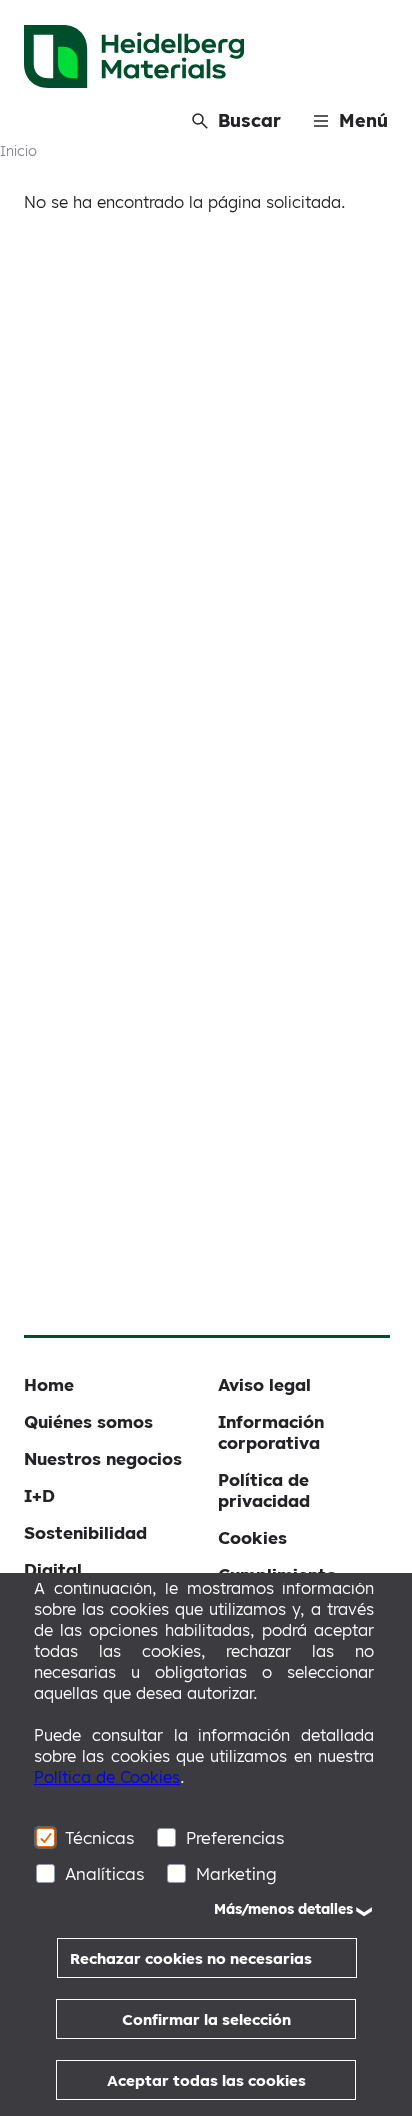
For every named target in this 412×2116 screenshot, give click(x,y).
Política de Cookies (107, 1777)
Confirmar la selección (206, 2019)
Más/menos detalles (283, 1909)
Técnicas (100, 1837)
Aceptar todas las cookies (206, 2080)
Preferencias (235, 1837)
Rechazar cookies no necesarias (191, 1958)
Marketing (236, 1873)
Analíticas (105, 1873)
